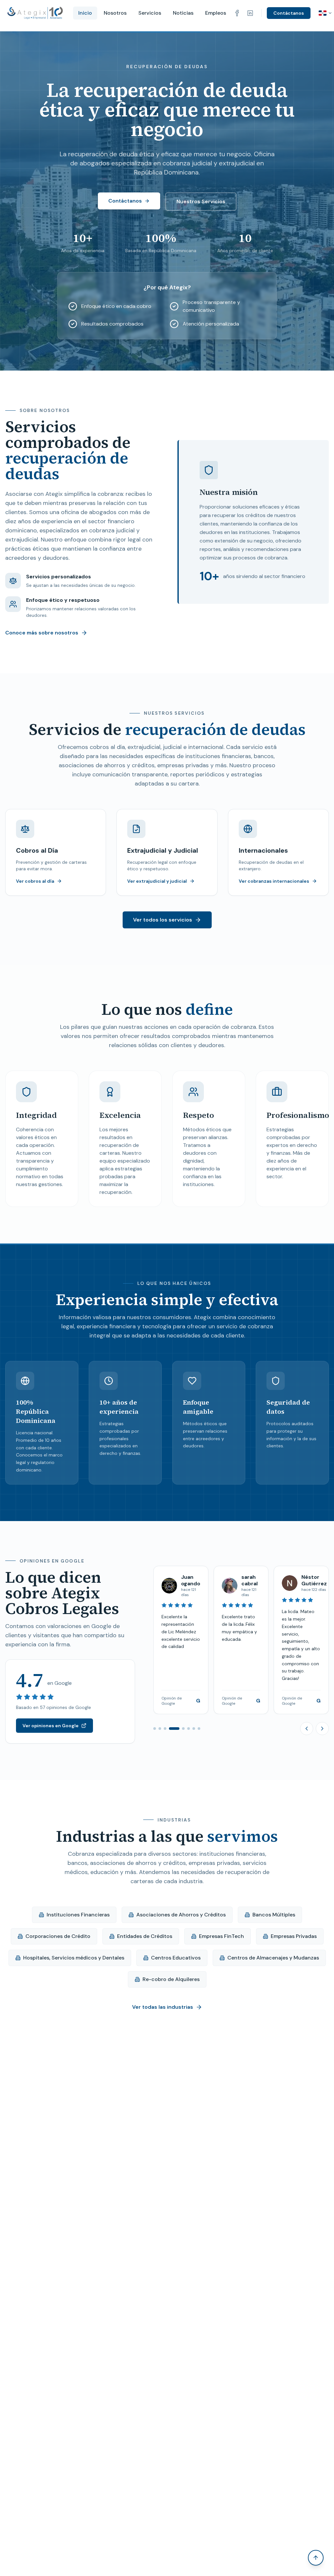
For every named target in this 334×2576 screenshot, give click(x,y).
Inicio (85, 13)
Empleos (216, 13)
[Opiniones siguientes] (322, 1729)
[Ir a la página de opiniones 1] (155, 1729)
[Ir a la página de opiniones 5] (179, 1729)
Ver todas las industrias (163, 2007)
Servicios (150, 13)
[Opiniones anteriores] (307, 1729)
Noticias (183, 13)
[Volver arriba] (316, 2558)
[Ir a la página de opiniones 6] (189, 1729)
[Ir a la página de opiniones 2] (160, 1729)
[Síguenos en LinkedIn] (250, 13)
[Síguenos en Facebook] (237, 13)
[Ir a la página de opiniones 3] (165, 1729)
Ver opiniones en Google (51, 1726)
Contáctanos (289, 13)
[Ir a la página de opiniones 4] (170, 1729)
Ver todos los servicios (163, 920)
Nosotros (115, 13)
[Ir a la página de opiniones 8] (199, 1729)
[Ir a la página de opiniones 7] (194, 1729)
